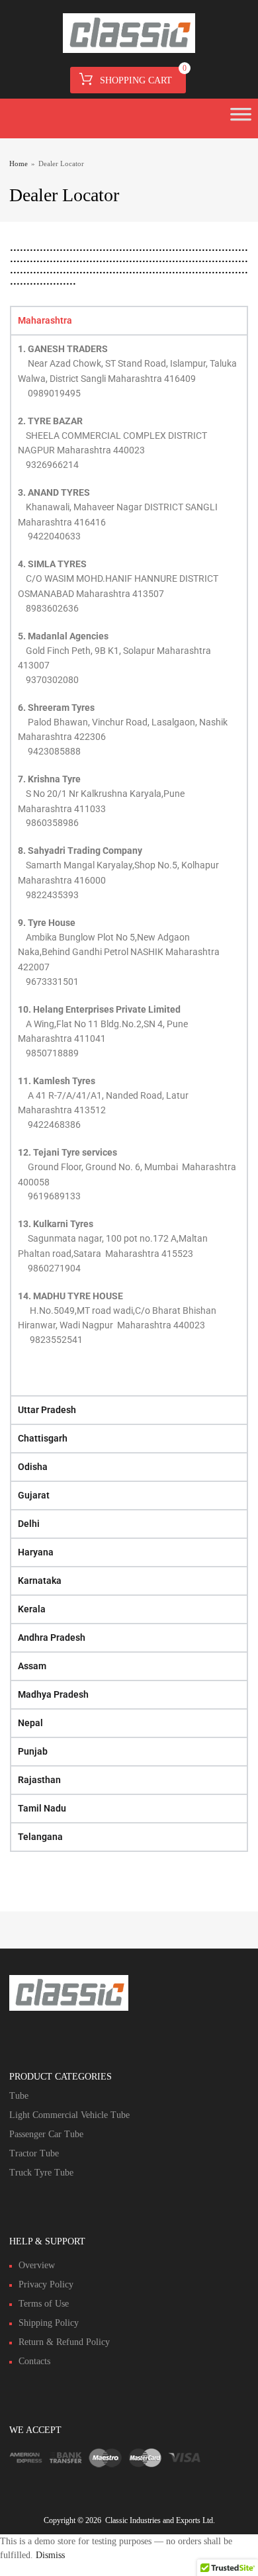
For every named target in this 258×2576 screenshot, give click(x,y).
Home (19, 163)
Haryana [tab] (36, 1552)
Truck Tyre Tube (41, 2173)
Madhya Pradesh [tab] (53, 1694)
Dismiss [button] (50, 2555)
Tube (19, 2096)
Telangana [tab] (40, 1837)
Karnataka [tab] (40, 1581)
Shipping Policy (49, 2323)
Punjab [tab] (33, 1751)
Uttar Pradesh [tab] (47, 1410)
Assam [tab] (32, 1666)
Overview (37, 2265)
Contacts (34, 2361)
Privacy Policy (46, 2284)
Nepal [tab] (30, 1723)
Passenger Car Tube (46, 2134)
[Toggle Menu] (241, 118)
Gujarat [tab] (34, 1495)
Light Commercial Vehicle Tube (69, 2115)
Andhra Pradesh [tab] (52, 1637)
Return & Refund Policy (64, 2342)
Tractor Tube (34, 2153)
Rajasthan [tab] (39, 1780)
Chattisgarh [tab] (43, 1438)
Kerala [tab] (32, 1609)
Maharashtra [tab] (45, 320)
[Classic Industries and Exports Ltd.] (129, 50)
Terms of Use (44, 2304)
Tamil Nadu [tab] (42, 1808)
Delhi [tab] (29, 1524)
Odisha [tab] (33, 1467)
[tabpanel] (129, 865)
